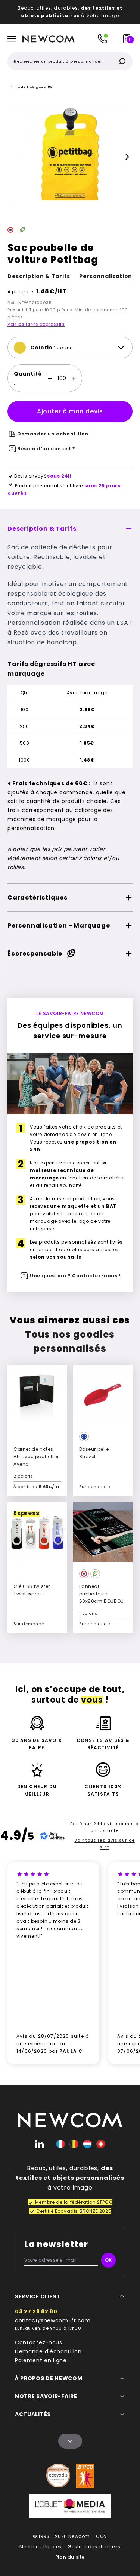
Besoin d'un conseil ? (46, 449)
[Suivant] (127, 157)
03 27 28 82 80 (36, 2311)
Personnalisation (106, 276)
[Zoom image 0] (70, 157)
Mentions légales (41, 2547)
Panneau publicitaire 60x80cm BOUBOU (102, 1594)
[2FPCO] (85, 2476)
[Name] (70, 2441)
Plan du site (70, 2557)
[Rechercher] (122, 61)
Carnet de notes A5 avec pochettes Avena (37, 1457)
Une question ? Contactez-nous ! (75, 1276)
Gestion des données (94, 2547)
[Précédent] (13, 157)
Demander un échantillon (53, 434)
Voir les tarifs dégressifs (36, 324)
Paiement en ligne (41, 2360)
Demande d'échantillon (48, 2351)
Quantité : (28, 378)
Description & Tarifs (39, 276)
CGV (102, 2536)
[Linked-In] (40, 2144)
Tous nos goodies (34, 87)
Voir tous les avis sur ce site (105, 1844)
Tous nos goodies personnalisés (70, 1341)
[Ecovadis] (58, 2475)
